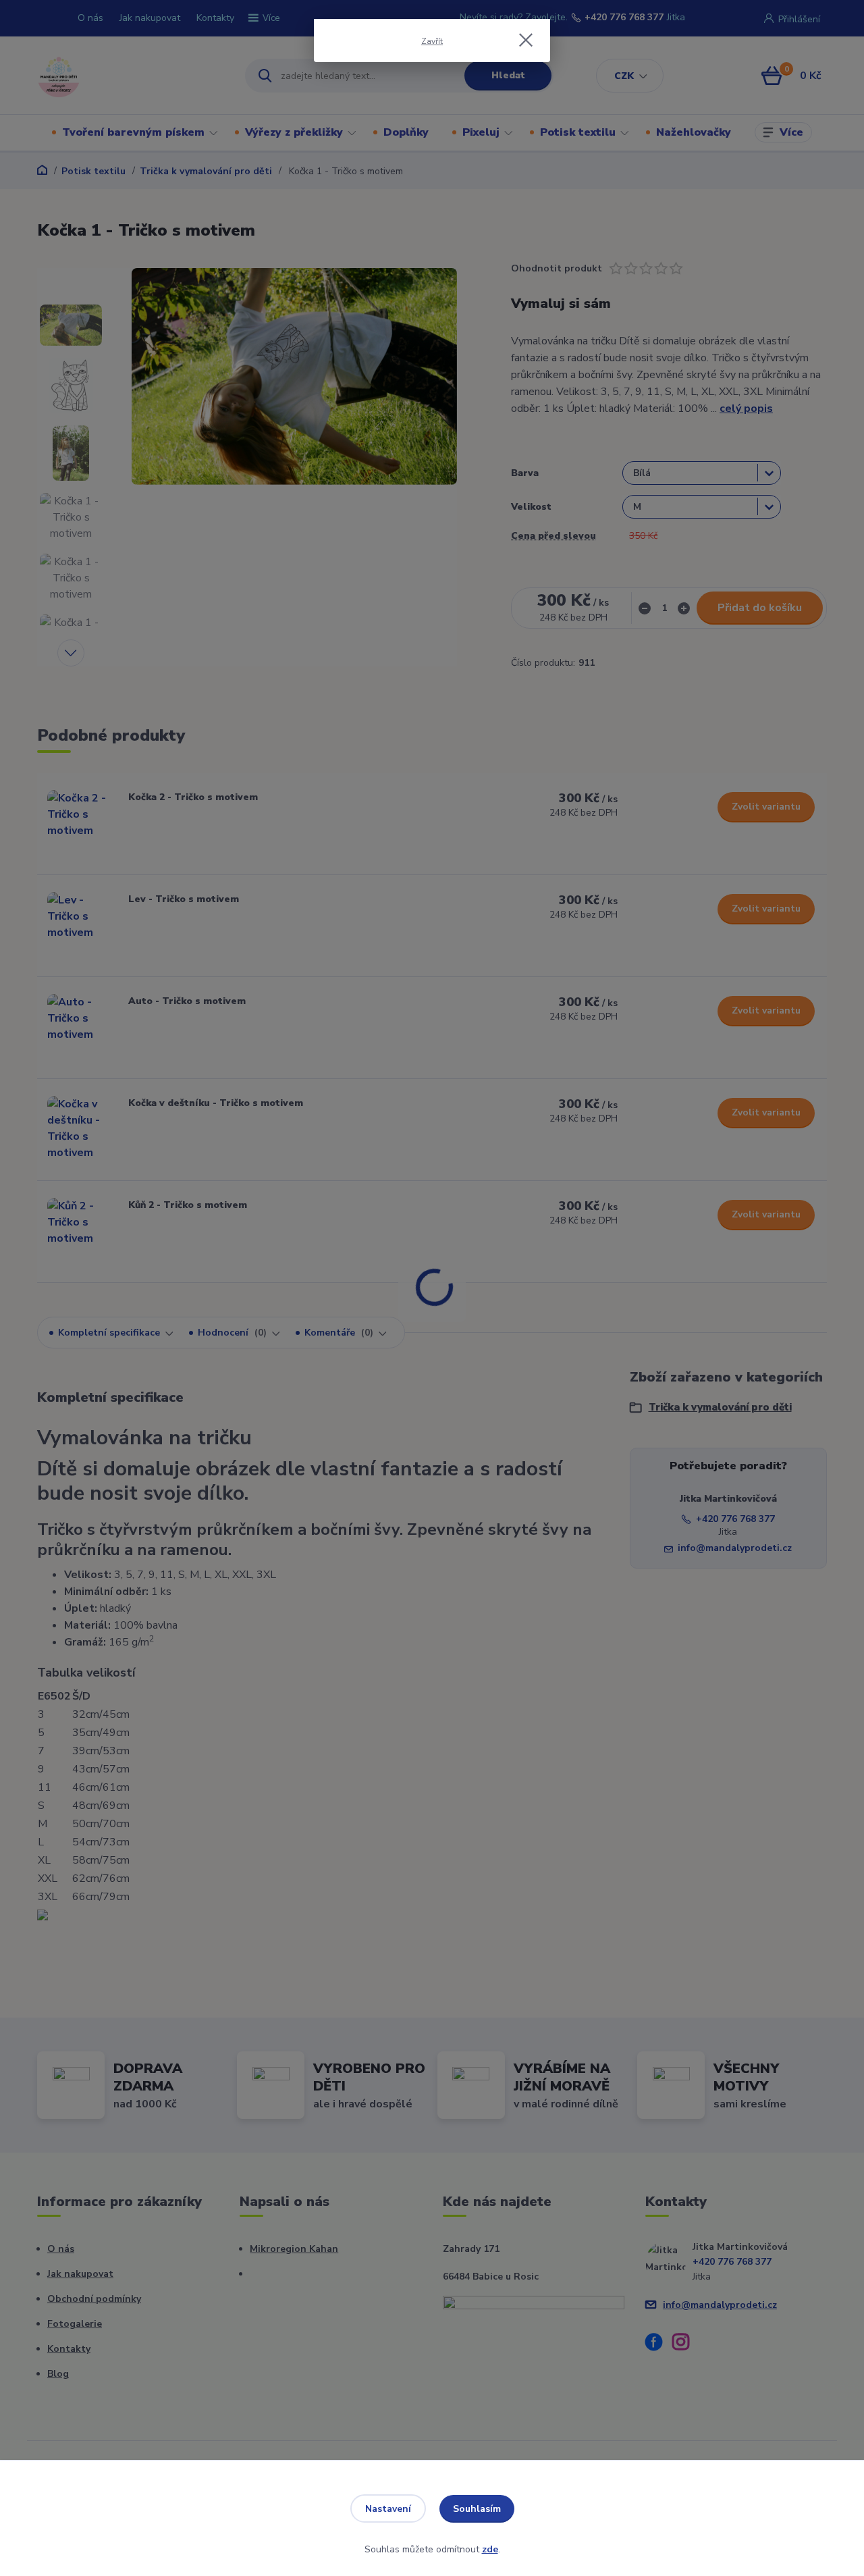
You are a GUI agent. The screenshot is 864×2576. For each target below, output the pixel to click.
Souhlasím (477, 2509)
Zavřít (432, 41)
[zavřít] (526, 40)
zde (490, 2549)
